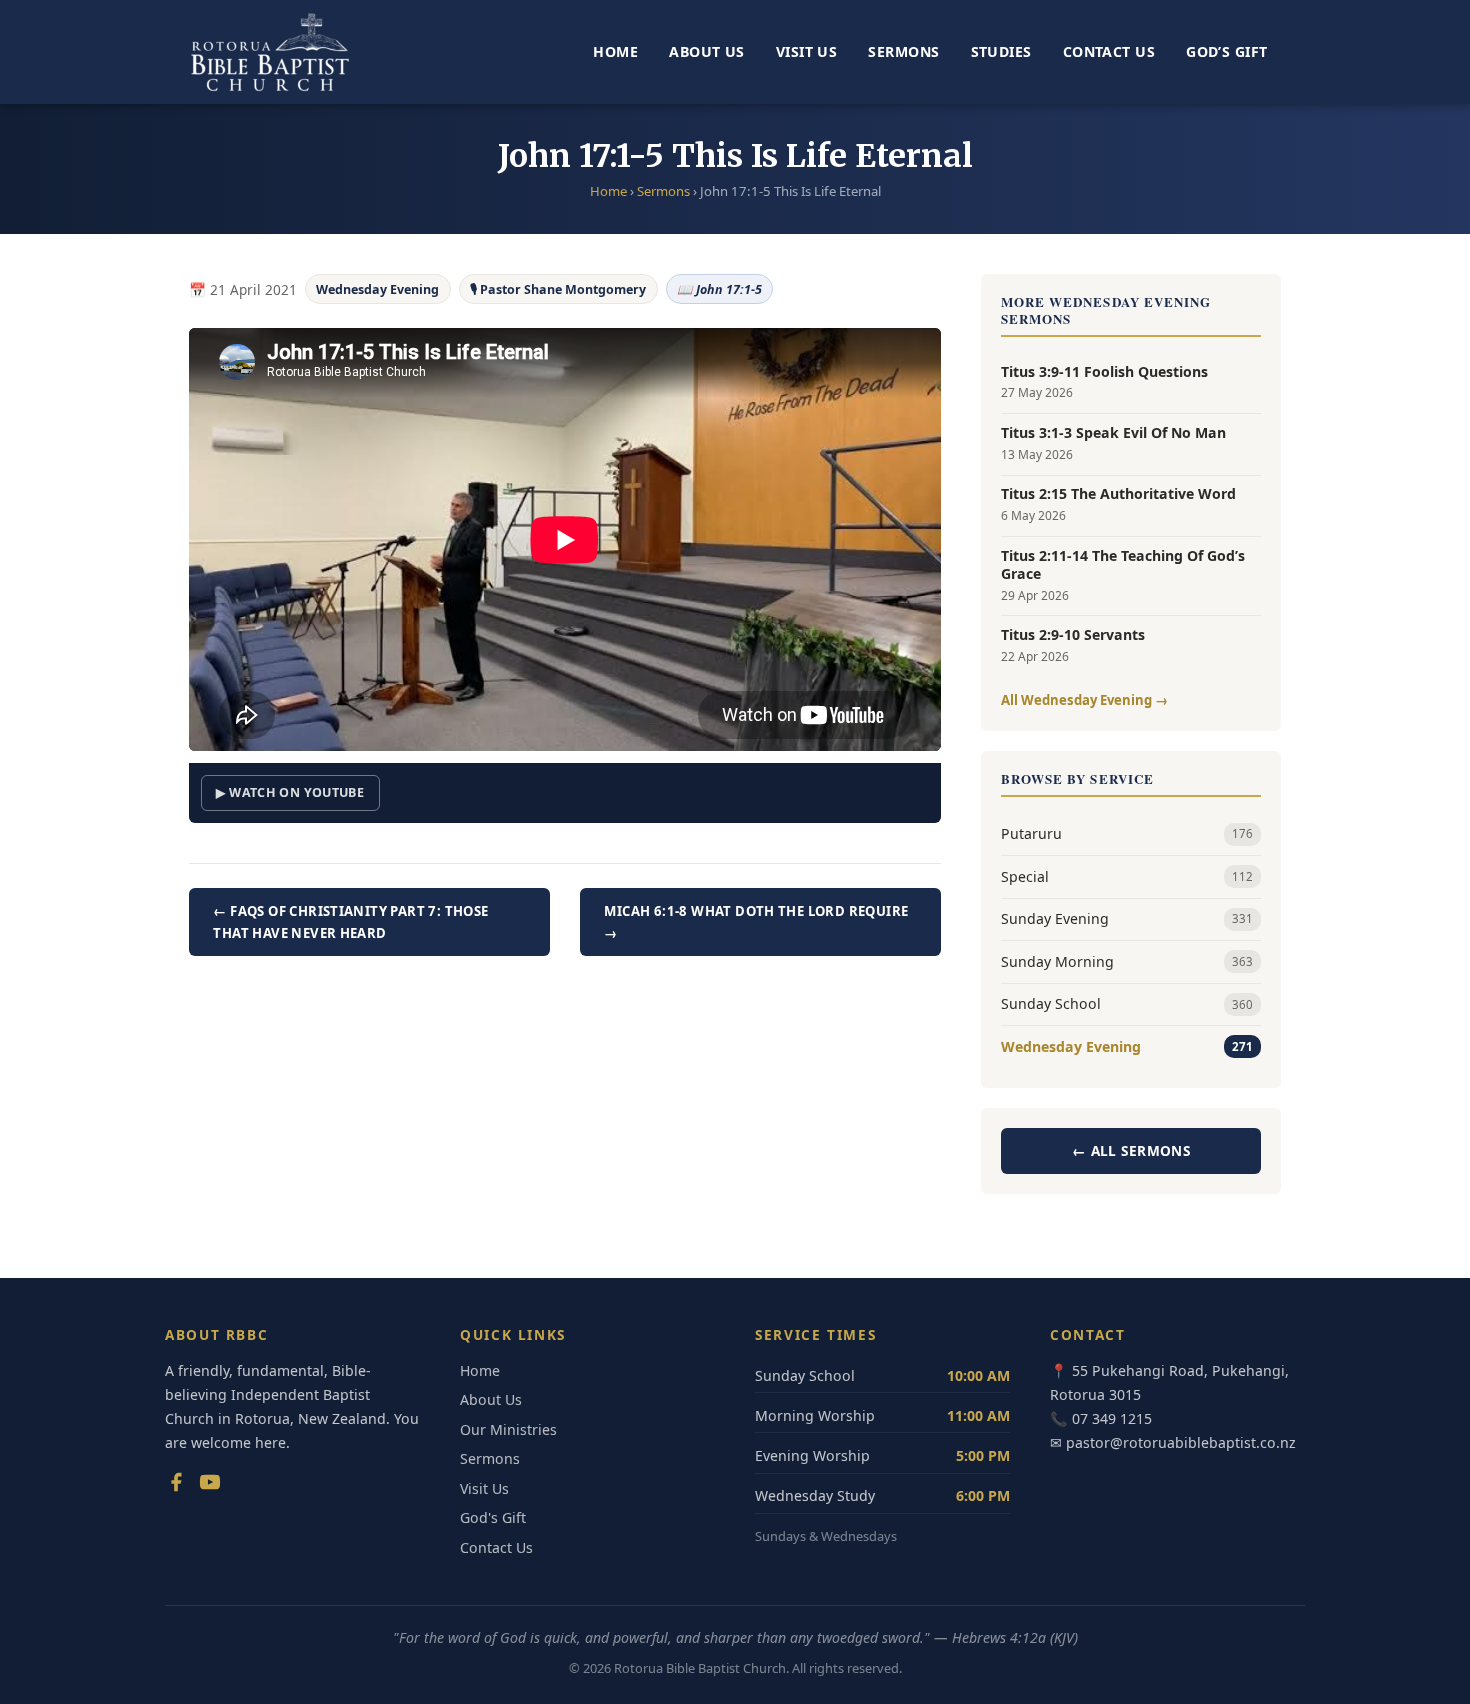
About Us (706, 51)
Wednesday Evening (377, 289)
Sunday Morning (1127, 961)
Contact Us (1109, 51)
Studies (1001, 51)
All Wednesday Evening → (1084, 700)
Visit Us (806, 51)
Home (615, 51)
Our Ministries (508, 1429)
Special (1127, 876)
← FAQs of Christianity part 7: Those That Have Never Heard (350, 922)
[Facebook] (176, 1486)
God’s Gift (1226, 51)
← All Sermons (1131, 1150)
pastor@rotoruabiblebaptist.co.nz (1181, 1442)
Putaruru (1127, 833)
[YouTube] (210, 1486)
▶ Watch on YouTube (290, 792)
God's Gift (493, 1517)
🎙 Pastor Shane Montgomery (558, 289)
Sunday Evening (1127, 918)
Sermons (903, 51)
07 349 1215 (1112, 1418)
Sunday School (1127, 1003)
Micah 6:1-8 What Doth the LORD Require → (756, 922)
